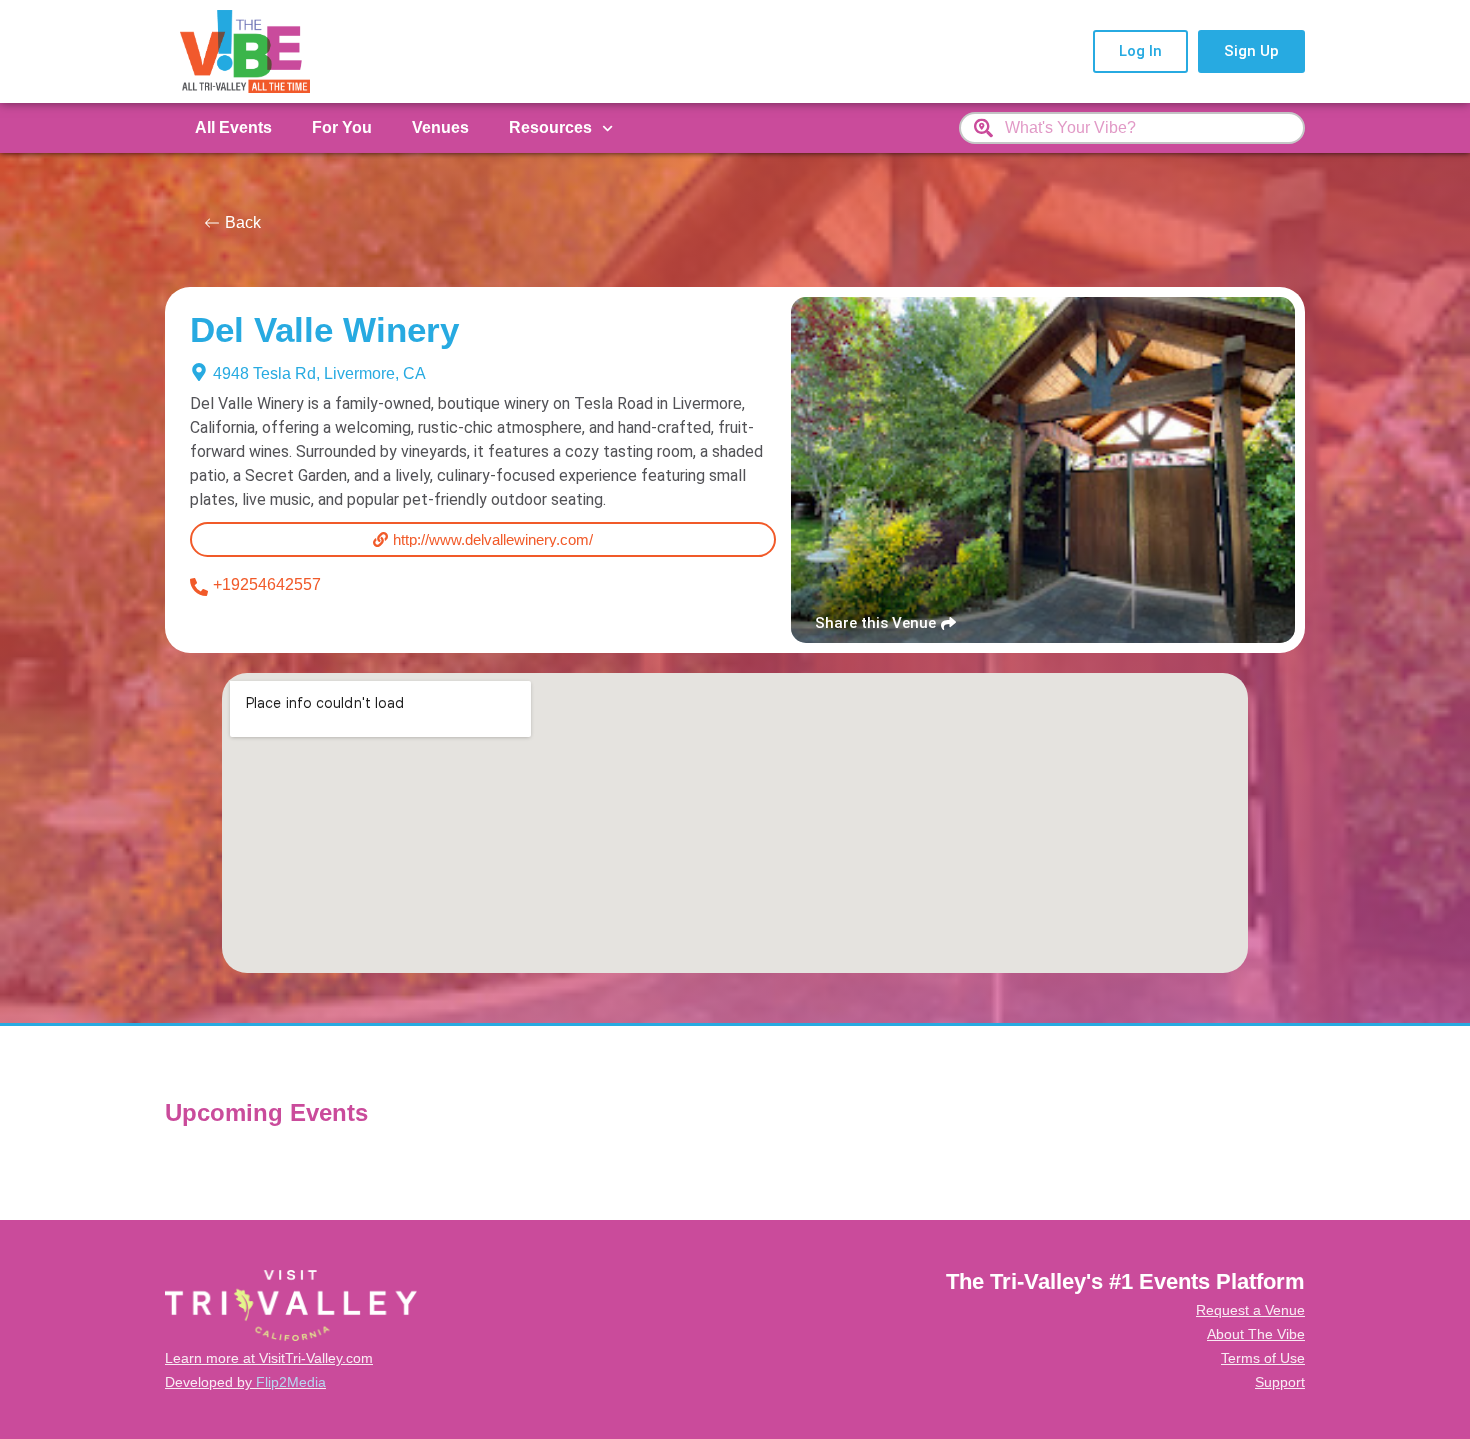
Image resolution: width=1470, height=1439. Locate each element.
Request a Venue (1250, 1310)
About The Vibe (1256, 1334)
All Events (233, 127)
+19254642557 (267, 584)
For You (342, 127)
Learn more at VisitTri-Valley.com (269, 1358)
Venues (440, 127)
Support (1280, 1382)
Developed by (245, 1382)
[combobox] (1132, 128)
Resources (550, 127)
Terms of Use (1263, 1358)
